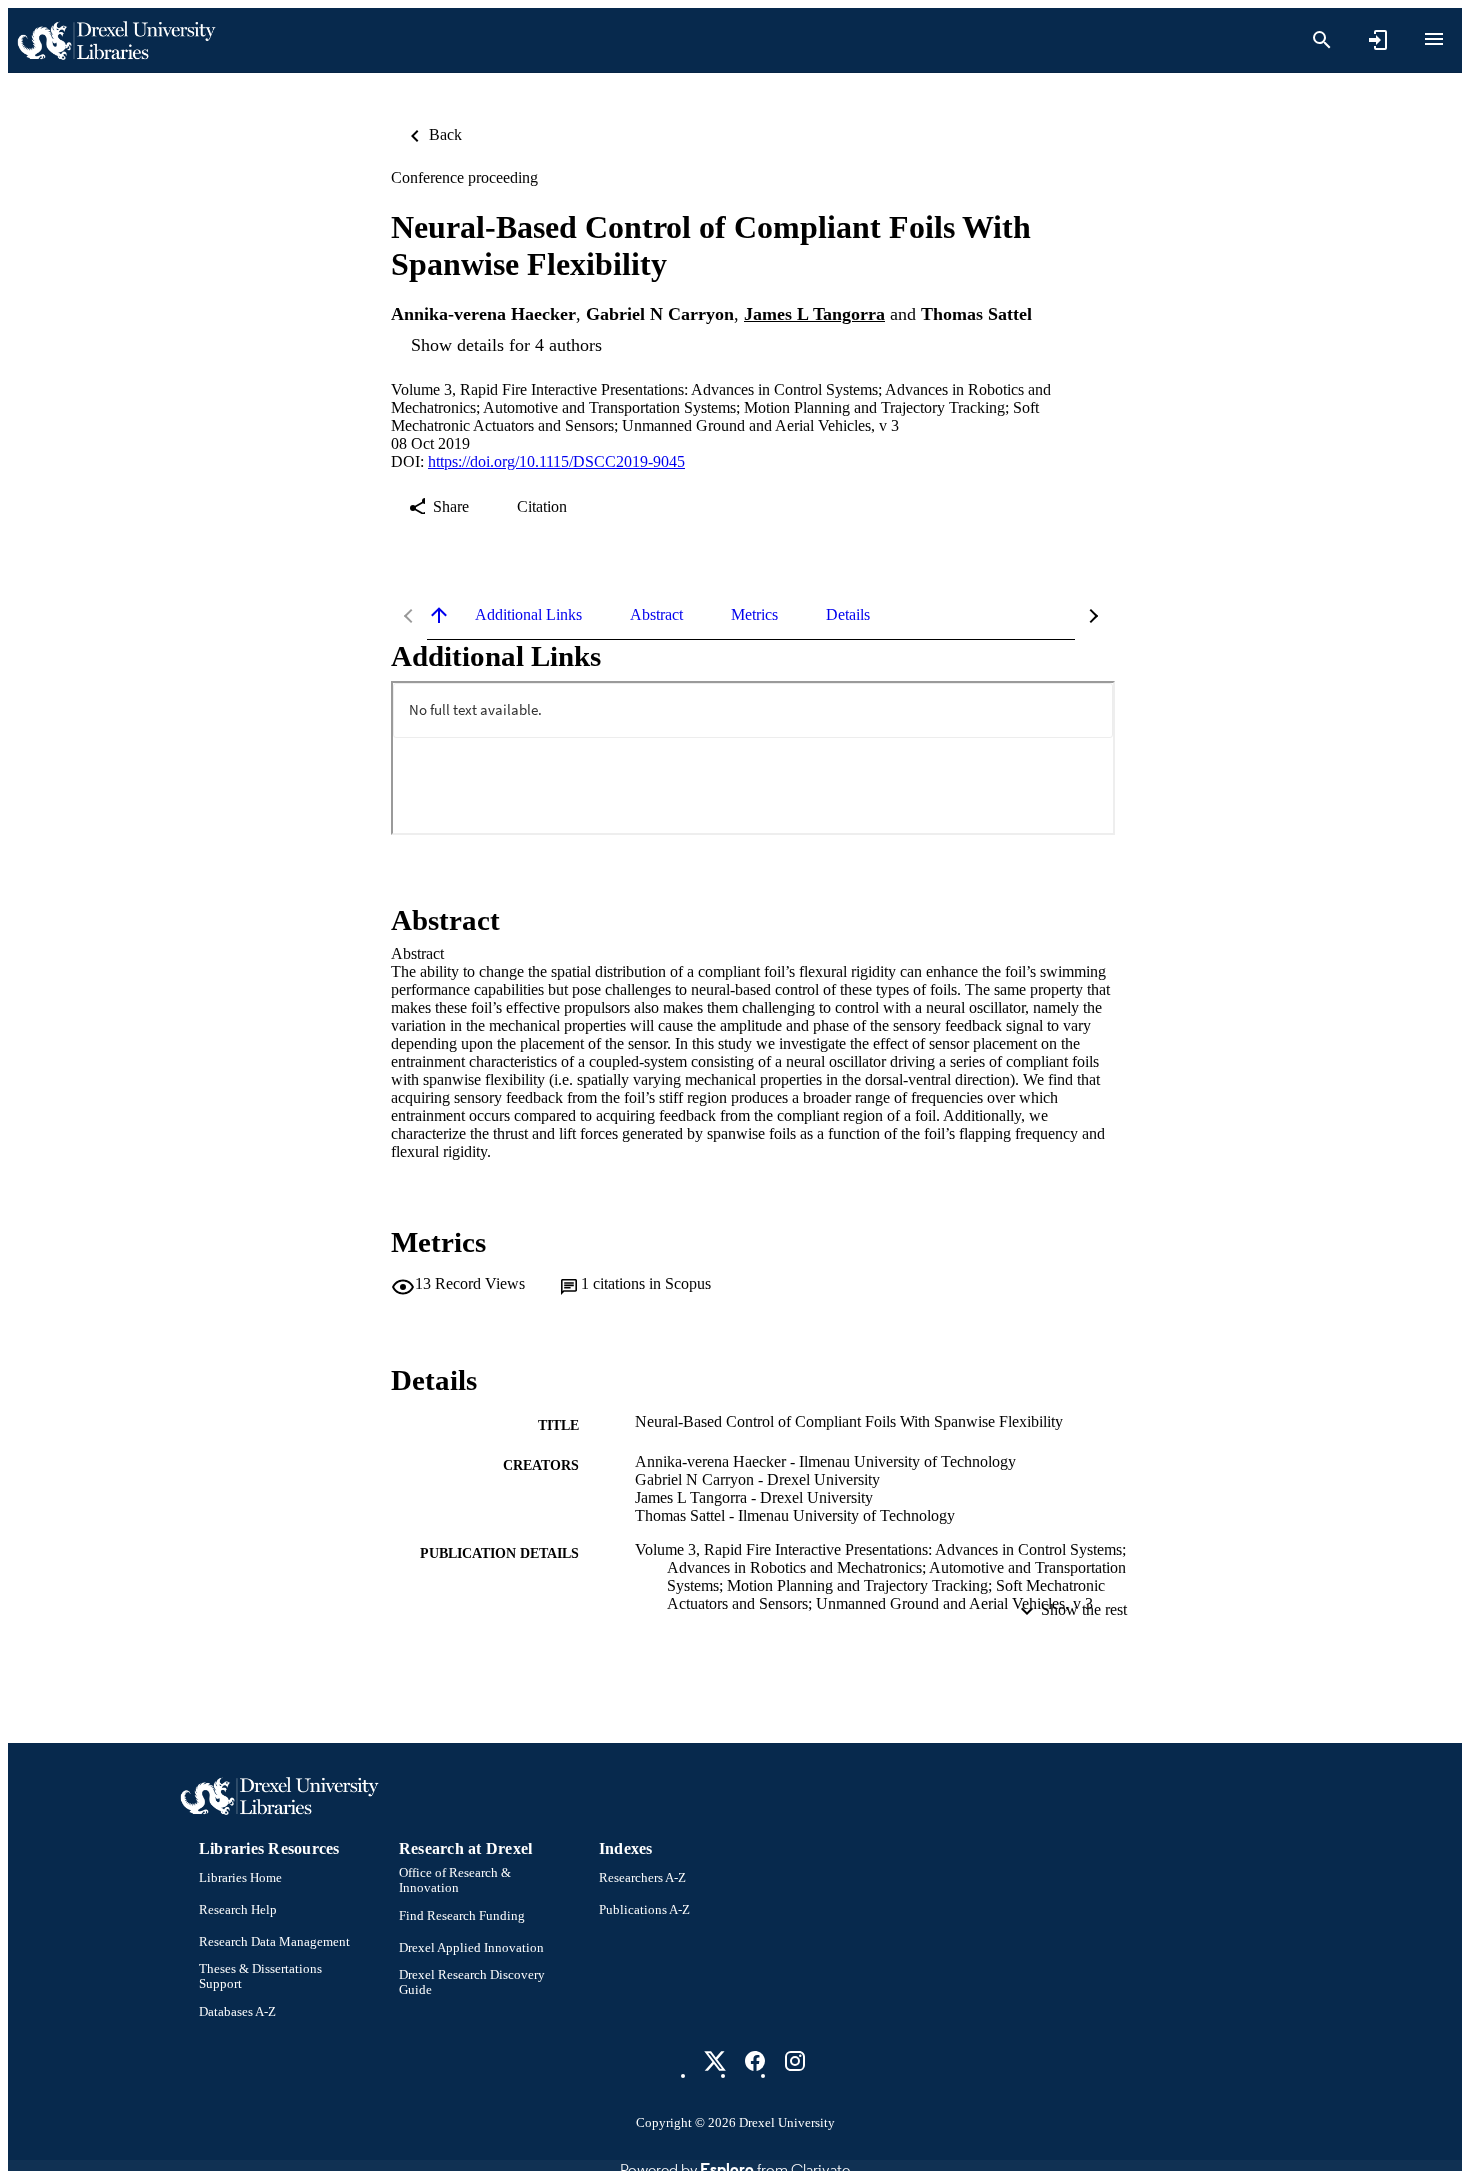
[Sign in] (1378, 40)
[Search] (1322, 40)
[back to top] (439, 615)
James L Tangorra (814, 314)
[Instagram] (795, 2061)
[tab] (528, 615)
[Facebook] (755, 2061)
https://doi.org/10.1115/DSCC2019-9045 (556, 461)
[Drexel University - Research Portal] (116, 40)
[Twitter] (715, 2061)
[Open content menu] (1434, 39)
